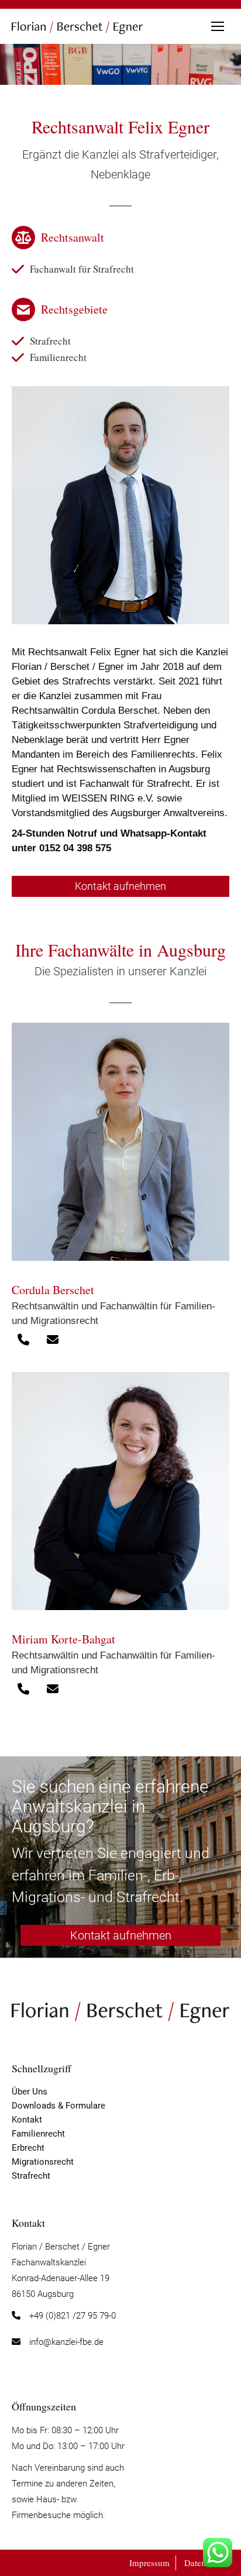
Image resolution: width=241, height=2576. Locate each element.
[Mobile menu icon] (218, 26)
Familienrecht (58, 357)
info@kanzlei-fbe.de (66, 2342)
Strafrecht (50, 341)
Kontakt (27, 2120)
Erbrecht (28, 2148)
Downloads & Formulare (58, 2106)
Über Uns (30, 2092)
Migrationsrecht (43, 2162)
